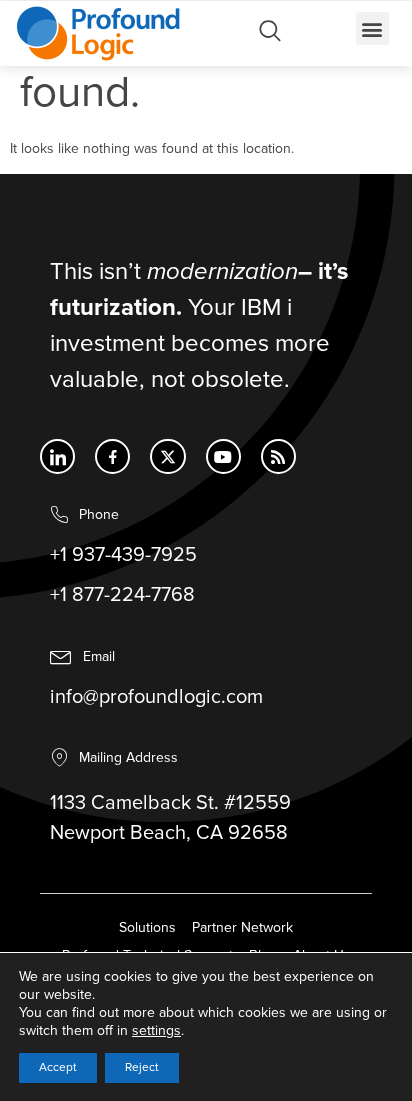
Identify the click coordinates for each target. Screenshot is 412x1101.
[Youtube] (223, 456)
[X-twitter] (167, 456)
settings (156, 1030)
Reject (142, 1067)
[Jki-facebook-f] (112, 456)
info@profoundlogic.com (156, 697)
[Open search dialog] (270, 36)
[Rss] (278, 456)
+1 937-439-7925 (123, 555)
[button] (372, 28)
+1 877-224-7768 (122, 595)
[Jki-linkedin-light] (57, 456)
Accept (58, 1067)
